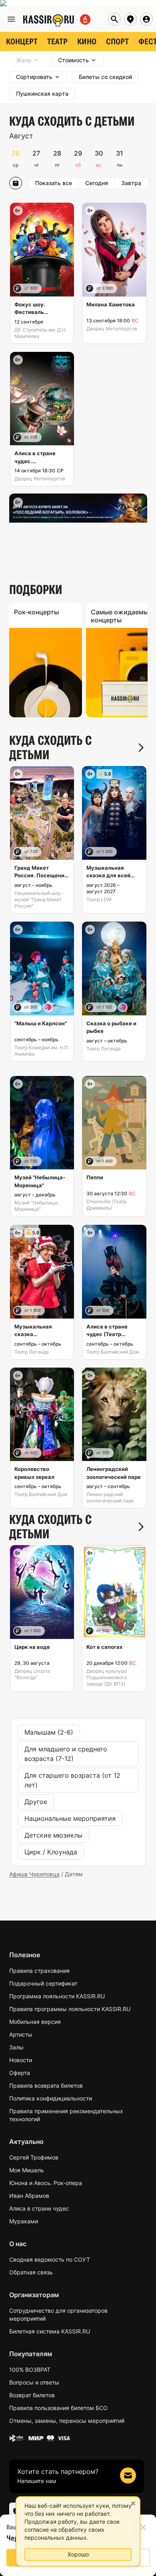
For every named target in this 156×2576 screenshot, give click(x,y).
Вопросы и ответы (34, 2382)
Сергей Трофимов (34, 2157)
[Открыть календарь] (16, 183)
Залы (16, 2047)
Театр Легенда (104, 1049)
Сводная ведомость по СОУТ (50, 2259)
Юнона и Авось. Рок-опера (46, 2183)
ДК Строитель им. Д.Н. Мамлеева (41, 333)
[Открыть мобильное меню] (11, 19)
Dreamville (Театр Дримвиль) (106, 1205)
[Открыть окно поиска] (114, 19)
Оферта (20, 2073)
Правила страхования (39, 1971)
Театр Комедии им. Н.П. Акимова (42, 1051)
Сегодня (97, 183)
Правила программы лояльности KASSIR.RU (70, 2009)
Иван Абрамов (29, 2196)
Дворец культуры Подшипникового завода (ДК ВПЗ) (107, 1677)
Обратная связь (31, 2272)
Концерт (22, 41)
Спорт (117, 41)
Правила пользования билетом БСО (58, 2408)
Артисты (21, 2034)
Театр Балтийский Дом (113, 1352)
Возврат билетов (32, 2395)
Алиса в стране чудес (39, 2208)
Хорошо (78, 2554)
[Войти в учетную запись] (146, 19)
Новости (21, 2060)
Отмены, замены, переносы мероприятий (67, 2421)
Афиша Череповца (34, 1874)
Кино (87, 41)
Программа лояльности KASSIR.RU (57, 1996)
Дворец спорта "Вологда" (32, 1674)
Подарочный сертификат (43, 1983)
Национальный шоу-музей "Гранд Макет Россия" (39, 899)
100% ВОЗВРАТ (30, 2370)
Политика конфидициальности (51, 2098)
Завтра (131, 183)
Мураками (24, 2221)
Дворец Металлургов (112, 329)
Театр (57, 41)
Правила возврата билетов (46, 2085)
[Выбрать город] (130, 19)
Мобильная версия (35, 2022)
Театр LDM (99, 899)
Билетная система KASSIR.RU (50, 2331)
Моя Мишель (27, 2170)
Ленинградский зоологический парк (110, 1497)
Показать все (54, 183)
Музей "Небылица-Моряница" (37, 1206)
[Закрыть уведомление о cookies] (133, 2503)
